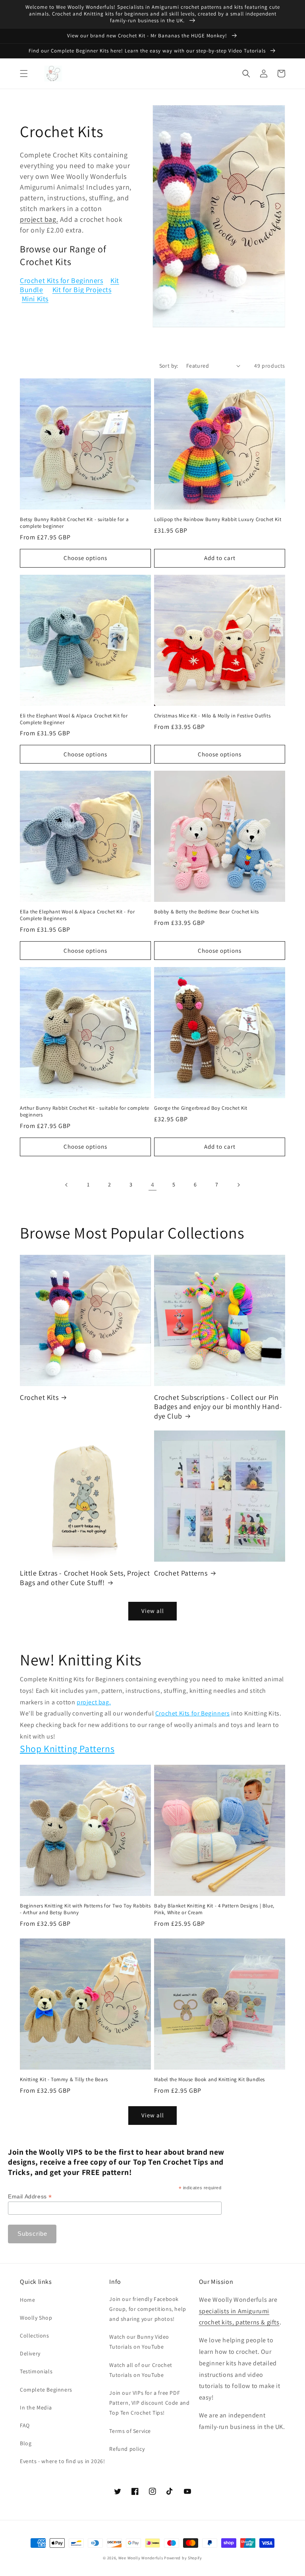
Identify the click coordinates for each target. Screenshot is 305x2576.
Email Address (30, 2197)
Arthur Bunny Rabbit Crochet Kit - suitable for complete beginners (85, 1112)
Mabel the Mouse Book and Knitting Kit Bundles (209, 2080)
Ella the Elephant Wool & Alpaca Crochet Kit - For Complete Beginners (77, 915)
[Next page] (238, 1185)
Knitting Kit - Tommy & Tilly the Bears (64, 2080)
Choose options (85, 558)
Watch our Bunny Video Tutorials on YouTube (139, 2342)
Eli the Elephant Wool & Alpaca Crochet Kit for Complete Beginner (74, 719)
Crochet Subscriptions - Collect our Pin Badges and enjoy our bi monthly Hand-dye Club (218, 1407)
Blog (26, 2443)
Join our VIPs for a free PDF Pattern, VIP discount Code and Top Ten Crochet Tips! (149, 2403)
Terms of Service (130, 2431)
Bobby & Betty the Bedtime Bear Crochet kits (207, 912)
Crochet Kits (39, 1397)
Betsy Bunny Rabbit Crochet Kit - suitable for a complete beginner (74, 523)
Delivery (30, 2353)
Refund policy (127, 2449)
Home (27, 2300)
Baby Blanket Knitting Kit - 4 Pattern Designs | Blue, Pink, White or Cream (214, 1909)
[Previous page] (67, 1185)
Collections (35, 2336)
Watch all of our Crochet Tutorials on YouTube (141, 2370)
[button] (24, 74)
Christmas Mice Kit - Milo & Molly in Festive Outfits (212, 716)
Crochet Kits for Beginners (62, 280)
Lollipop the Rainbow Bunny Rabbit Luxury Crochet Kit (218, 519)
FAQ (25, 2425)
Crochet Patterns (181, 1573)
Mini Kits (35, 299)
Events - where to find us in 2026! (62, 2461)
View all (153, 1611)
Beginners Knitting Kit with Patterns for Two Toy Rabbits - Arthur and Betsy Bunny (85, 1909)
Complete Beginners (46, 2390)
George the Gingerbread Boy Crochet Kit (201, 1108)
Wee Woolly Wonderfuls (141, 2558)
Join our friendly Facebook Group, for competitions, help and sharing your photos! (148, 2309)
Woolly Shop (36, 2318)
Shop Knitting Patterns (67, 1748)
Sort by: (169, 366)
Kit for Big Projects (82, 290)
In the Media (36, 2407)
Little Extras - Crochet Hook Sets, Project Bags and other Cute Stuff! (85, 1578)
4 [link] (153, 1185)
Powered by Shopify (183, 2558)
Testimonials (36, 2371)
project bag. (39, 219)
